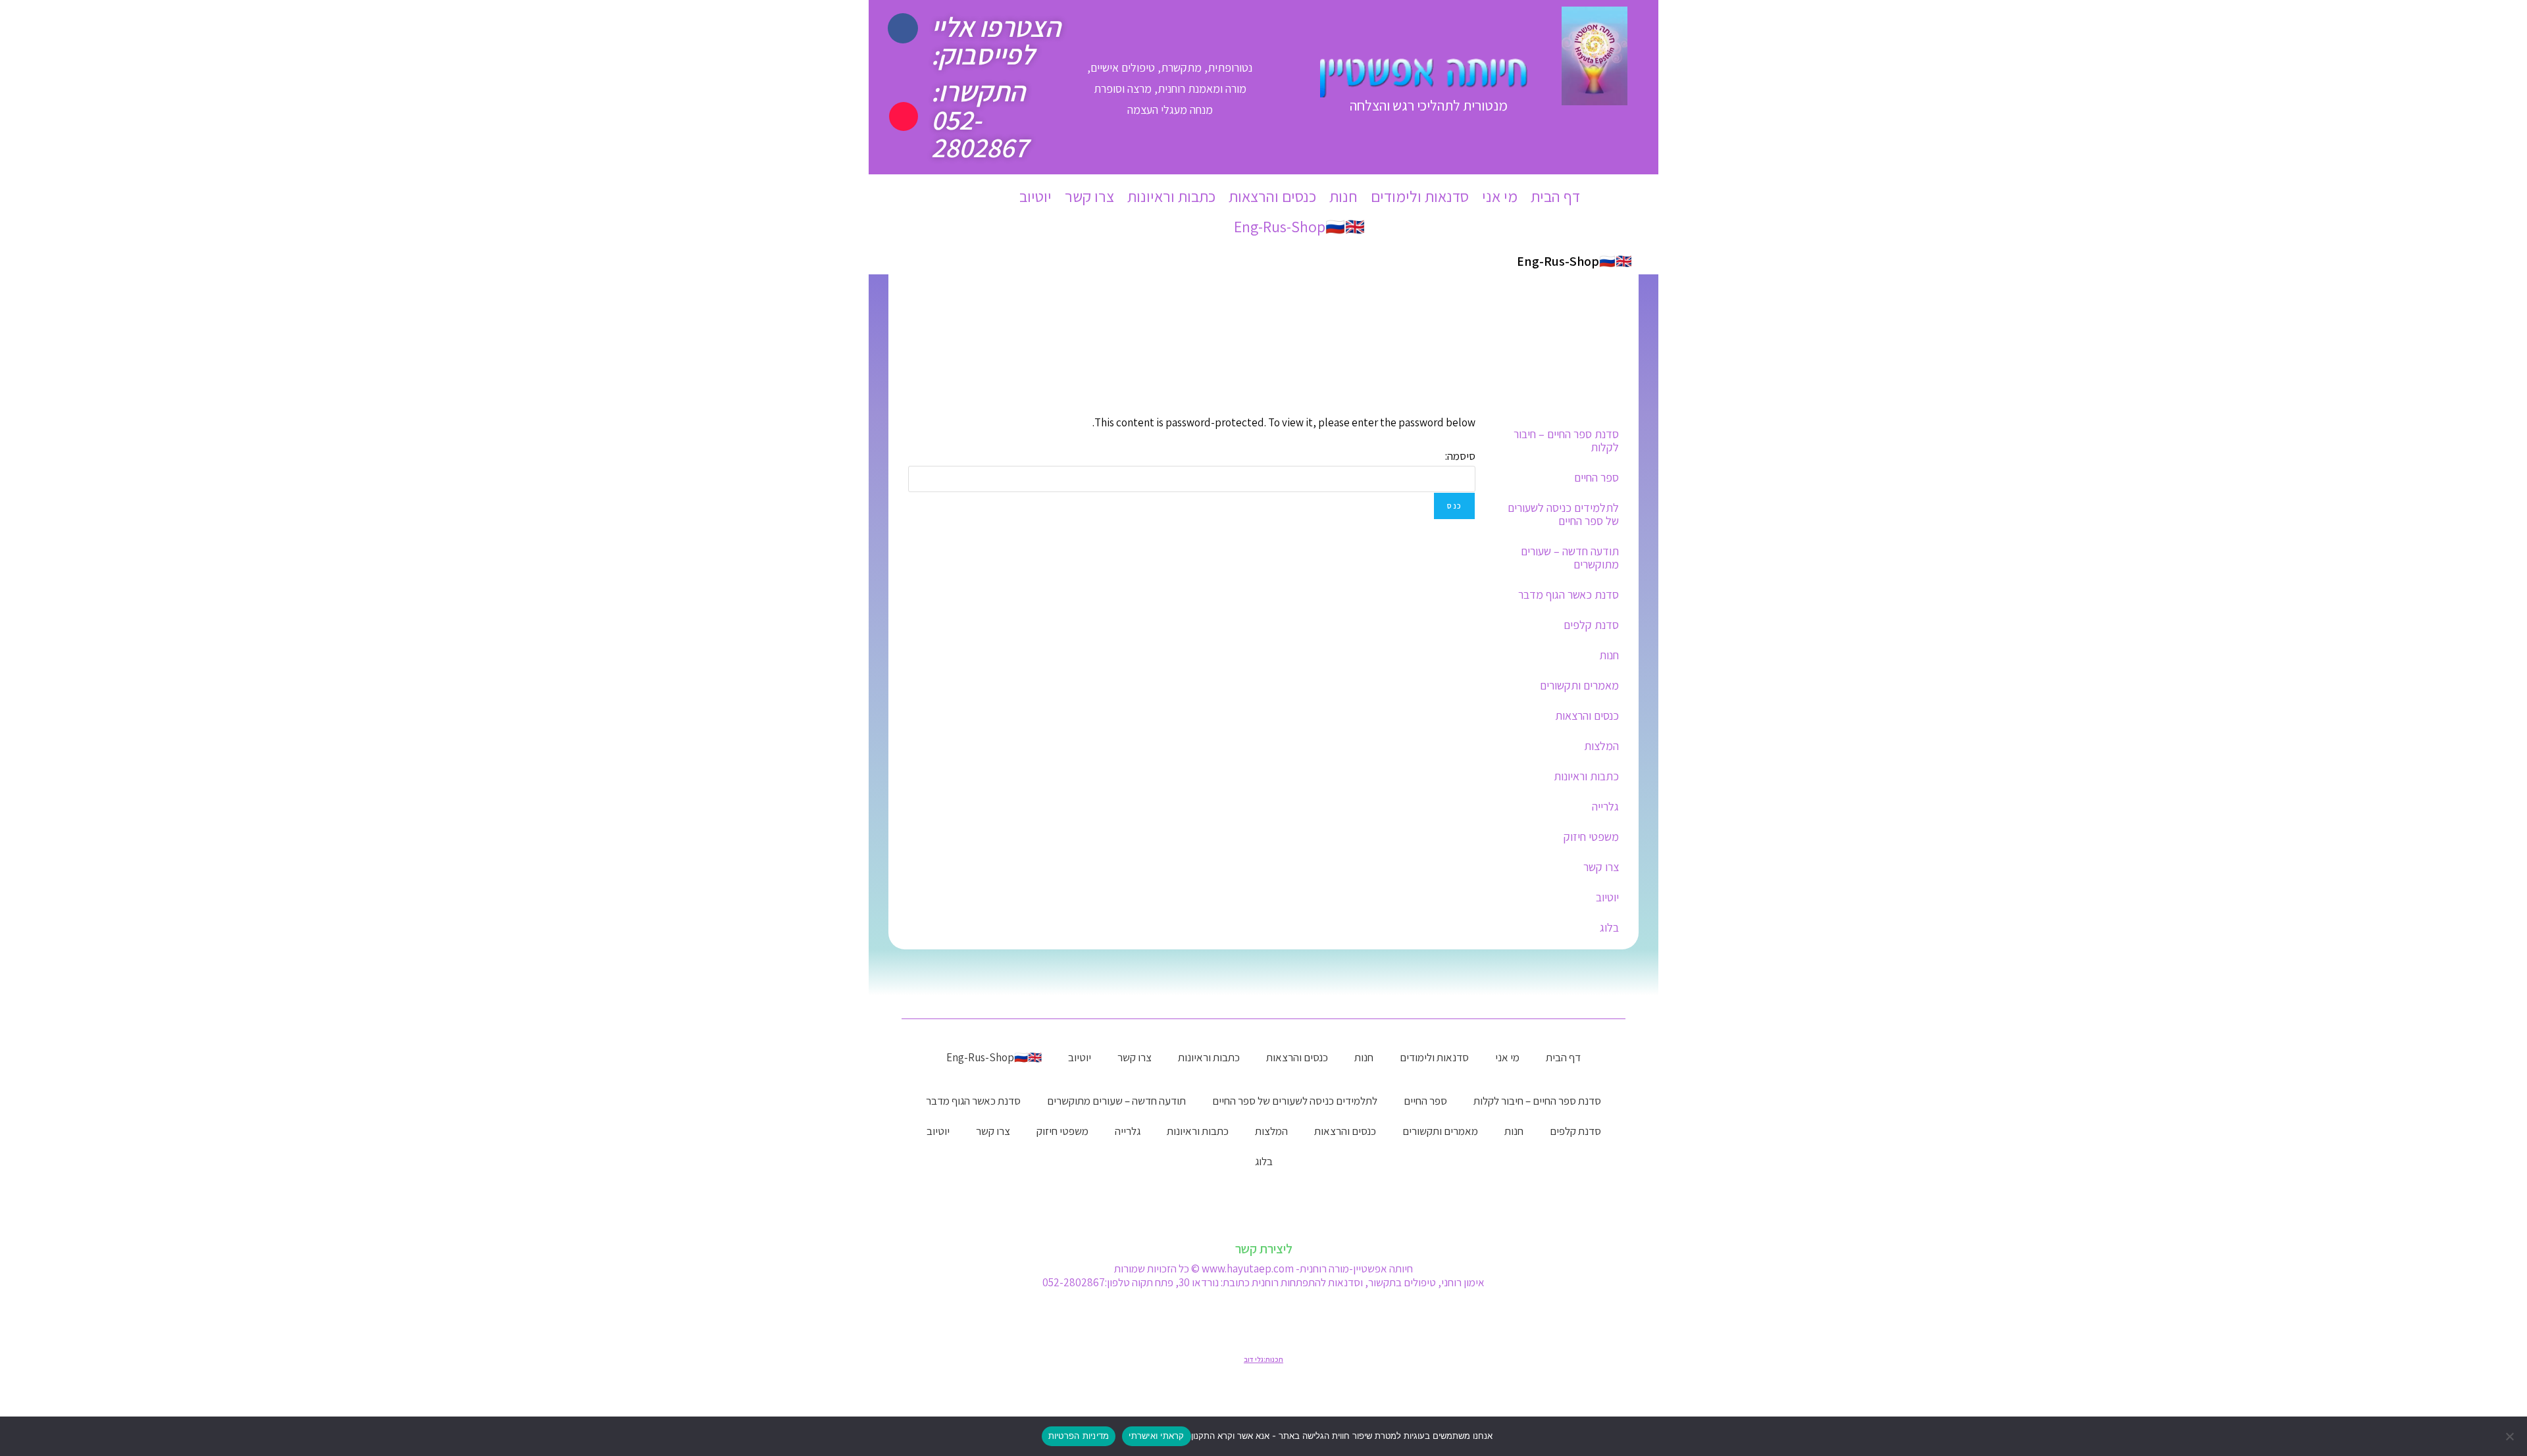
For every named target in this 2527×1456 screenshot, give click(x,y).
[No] (2511, 1436)
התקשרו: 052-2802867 (980, 119)
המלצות (1601, 746)
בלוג (1609, 927)
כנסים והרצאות (1272, 196)
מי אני (1500, 196)
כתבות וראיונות (1171, 196)
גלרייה (1605, 806)
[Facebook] (903, 28)
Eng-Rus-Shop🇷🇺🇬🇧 (1299, 226)
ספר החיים (1596, 477)
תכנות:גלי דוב (1263, 1359)
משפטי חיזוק (1591, 837)
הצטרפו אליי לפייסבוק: (996, 40)
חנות (1343, 196)
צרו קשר (1089, 196)
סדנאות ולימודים (1420, 196)
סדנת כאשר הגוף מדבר (1569, 594)
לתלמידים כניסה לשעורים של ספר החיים (1563, 514)
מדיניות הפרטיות (1079, 1436)
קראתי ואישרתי (1156, 1436)
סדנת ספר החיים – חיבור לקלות (1566, 440)
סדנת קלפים (1591, 625)
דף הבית (1555, 196)
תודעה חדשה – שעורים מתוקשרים (1570, 558)
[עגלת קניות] (932, 197)
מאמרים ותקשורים (1579, 685)
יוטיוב (1035, 196)
